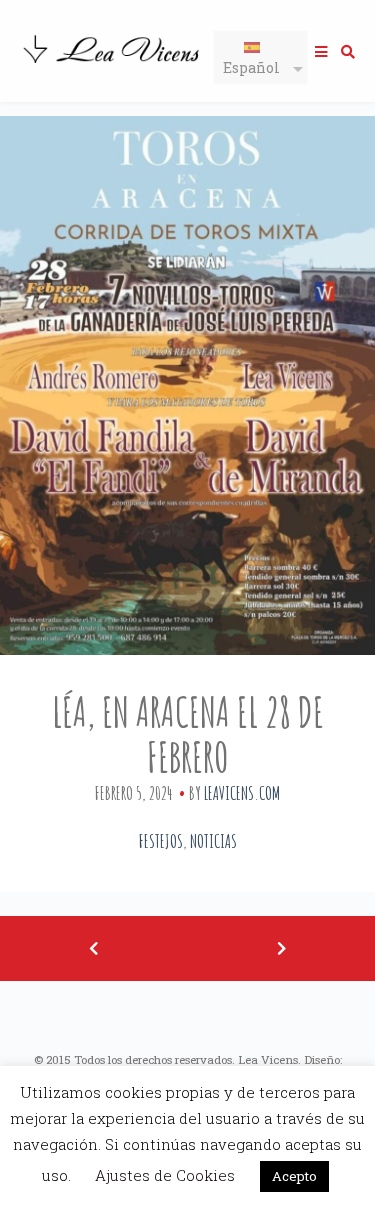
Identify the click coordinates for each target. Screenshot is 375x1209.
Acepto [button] (294, 1176)
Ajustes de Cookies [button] (165, 1175)
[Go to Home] (113, 65)
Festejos (161, 841)
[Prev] (93, 948)
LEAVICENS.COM (242, 793)
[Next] (281, 948)
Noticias (213, 841)
